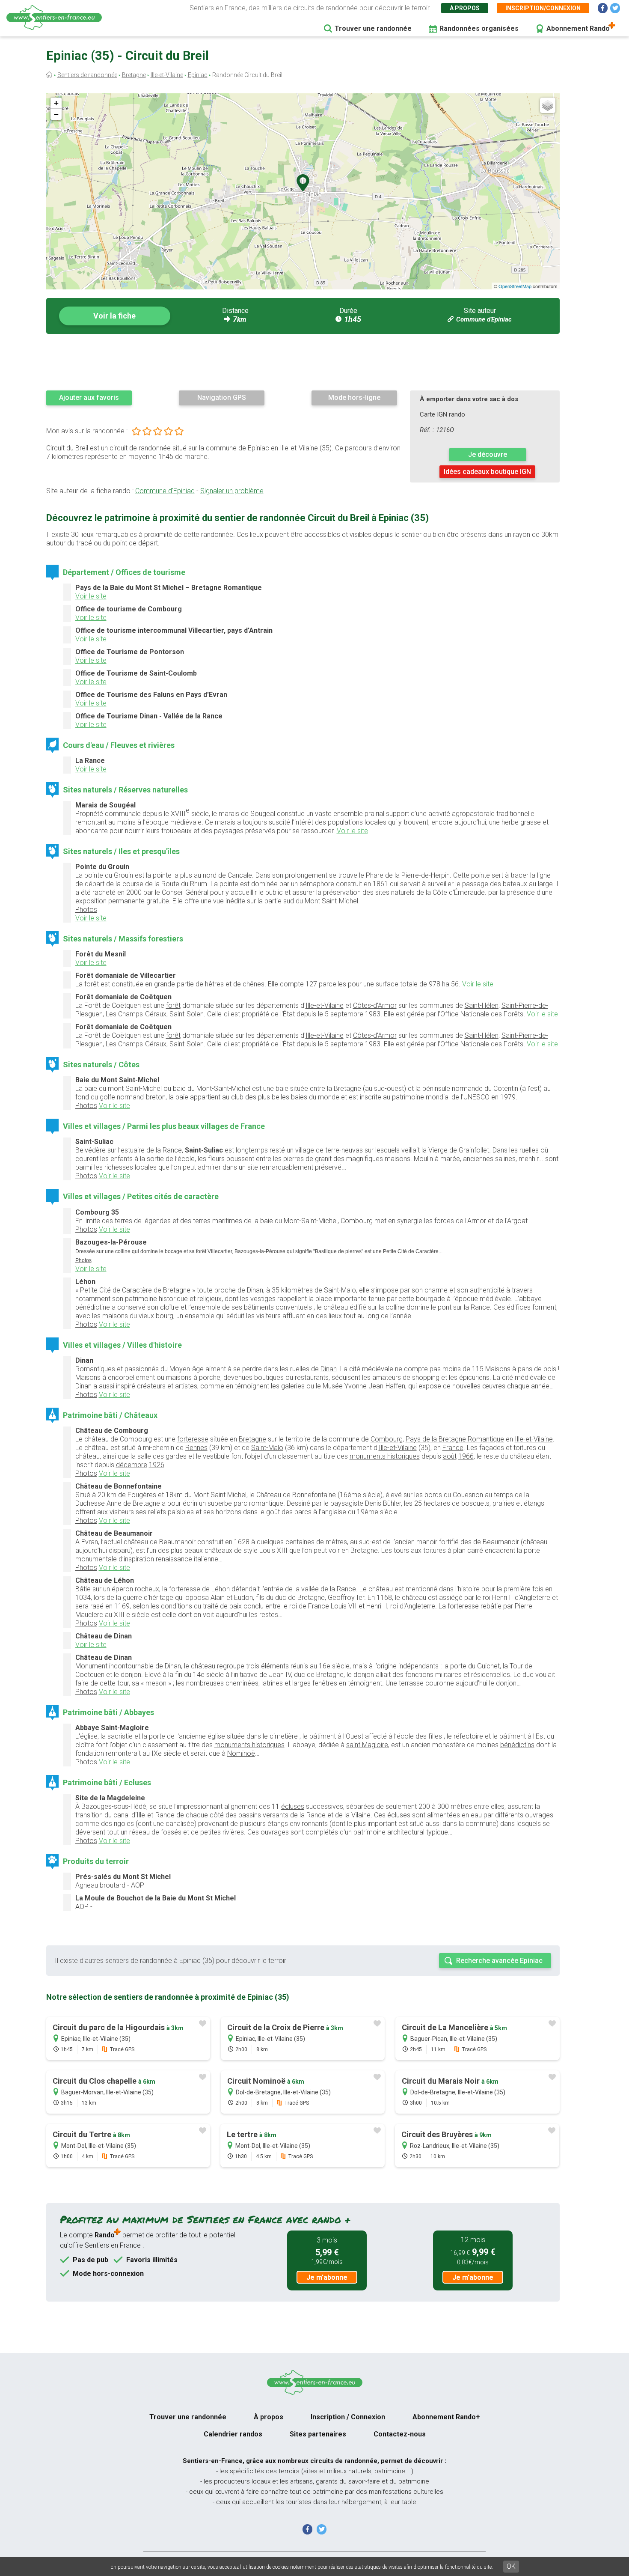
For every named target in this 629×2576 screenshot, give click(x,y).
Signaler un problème (232, 491)
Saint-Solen (187, 1014)
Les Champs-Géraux (136, 1014)
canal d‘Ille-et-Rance (144, 1815)
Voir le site (91, 596)
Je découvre (488, 454)
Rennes (196, 1448)
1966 (466, 1456)
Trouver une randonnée (373, 28)
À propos (465, 8)
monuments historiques (385, 1456)
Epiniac (198, 75)
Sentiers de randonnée (87, 75)
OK (511, 2566)
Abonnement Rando (578, 28)
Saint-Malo (267, 1448)
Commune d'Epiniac (484, 319)
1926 (157, 1465)
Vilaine (361, 1815)
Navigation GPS (222, 398)
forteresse (193, 1439)
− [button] (56, 114)
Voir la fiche (114, 316)
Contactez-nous (400, 2434)
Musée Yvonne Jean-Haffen (364, 1386)
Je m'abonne (327, 2277)
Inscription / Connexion (348, 2417)
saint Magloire (367, 1745)
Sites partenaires (318, 2434)
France (453, 1448)
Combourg (387, 1439)
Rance (316, 1815)
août (450, 1456)
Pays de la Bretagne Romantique (455, 1439)
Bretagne (134, 75)
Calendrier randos (233, 2434)
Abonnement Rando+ (446, 2417)
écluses (293, 1806)
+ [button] (56, 103)
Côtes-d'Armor (375, 1005)
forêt (173, 1005)
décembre (132, 1465)
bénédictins (517, 1745)
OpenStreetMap (515, 286)
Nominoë (241, 1753)
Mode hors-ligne (354, 398)
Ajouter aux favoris (89, 398)
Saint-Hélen (482, 1005)
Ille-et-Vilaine (167, 75)
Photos (86, 910)
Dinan (329, 1369)
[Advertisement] (303, 362)
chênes (254, 984)
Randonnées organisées (479, 28)
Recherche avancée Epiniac (499, 1961)
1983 (373, 1014)
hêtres (214, 984)
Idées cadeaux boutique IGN (487, 472)
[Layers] (548, 105)
